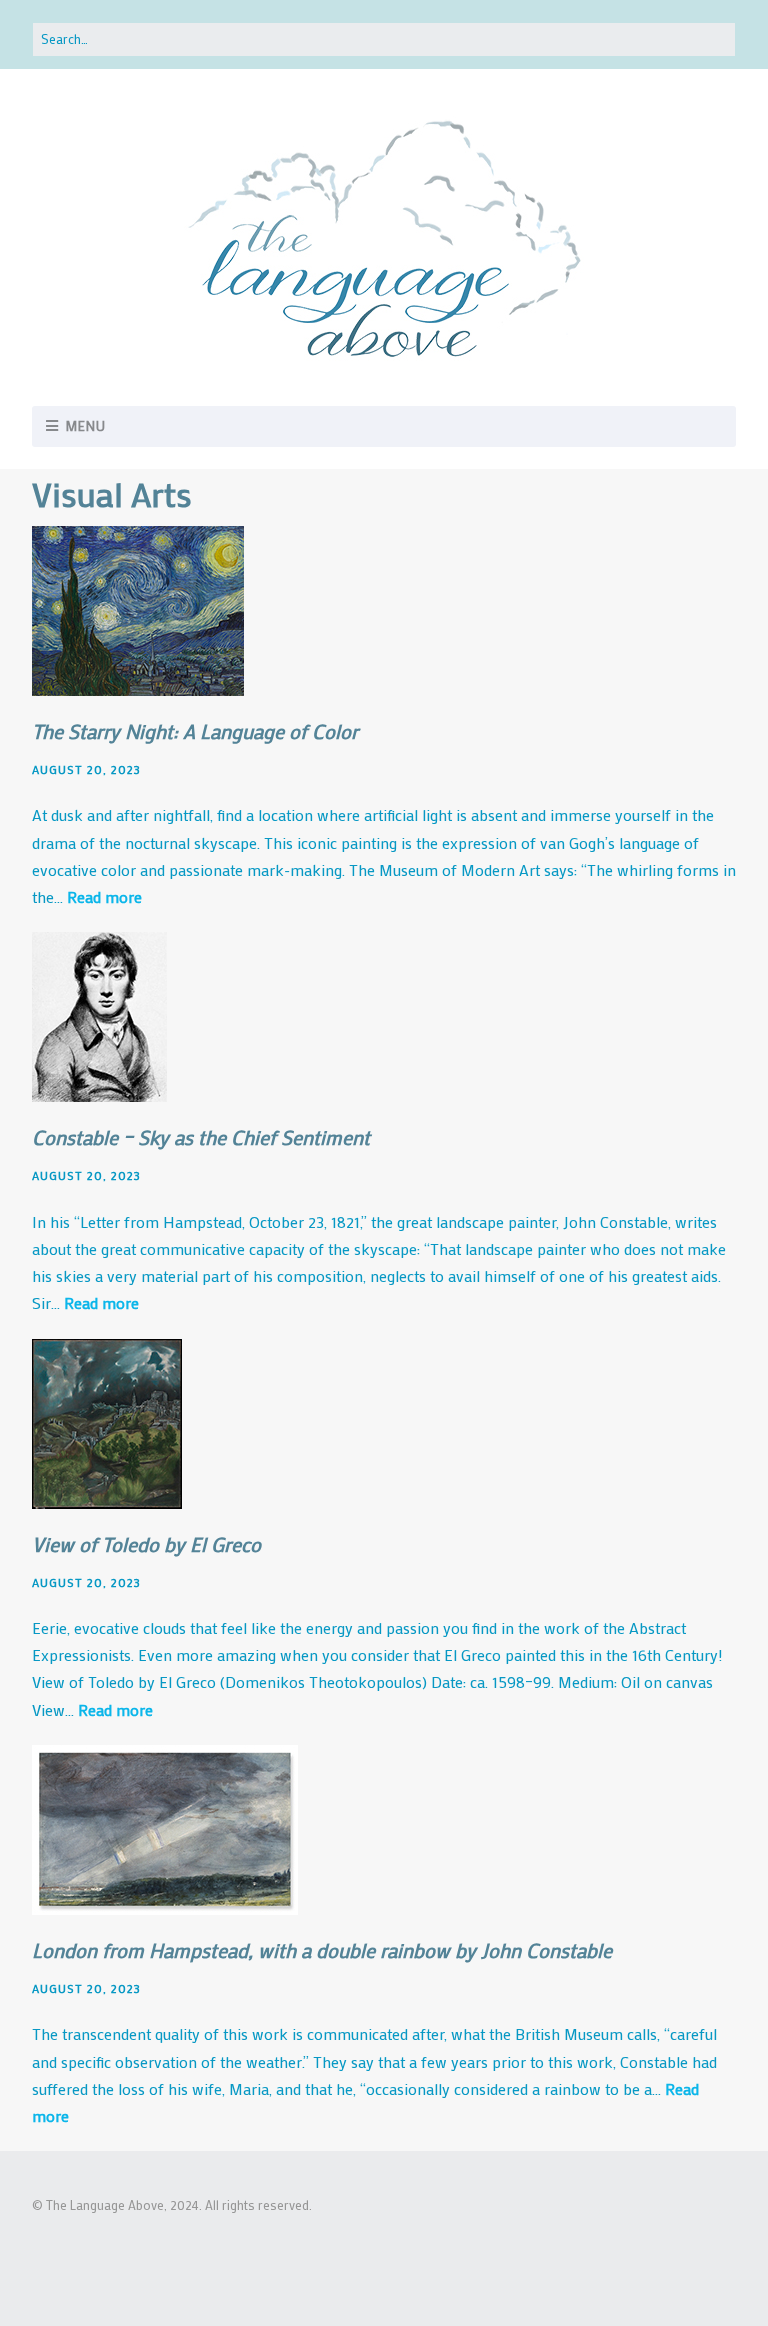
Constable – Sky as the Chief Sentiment (201, 1137)
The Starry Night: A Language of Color (195, 731)
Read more (104, 896)
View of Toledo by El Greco (146, 1544)
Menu (85, 425)
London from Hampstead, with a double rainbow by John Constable (322, 1950)
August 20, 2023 (86, 769)
